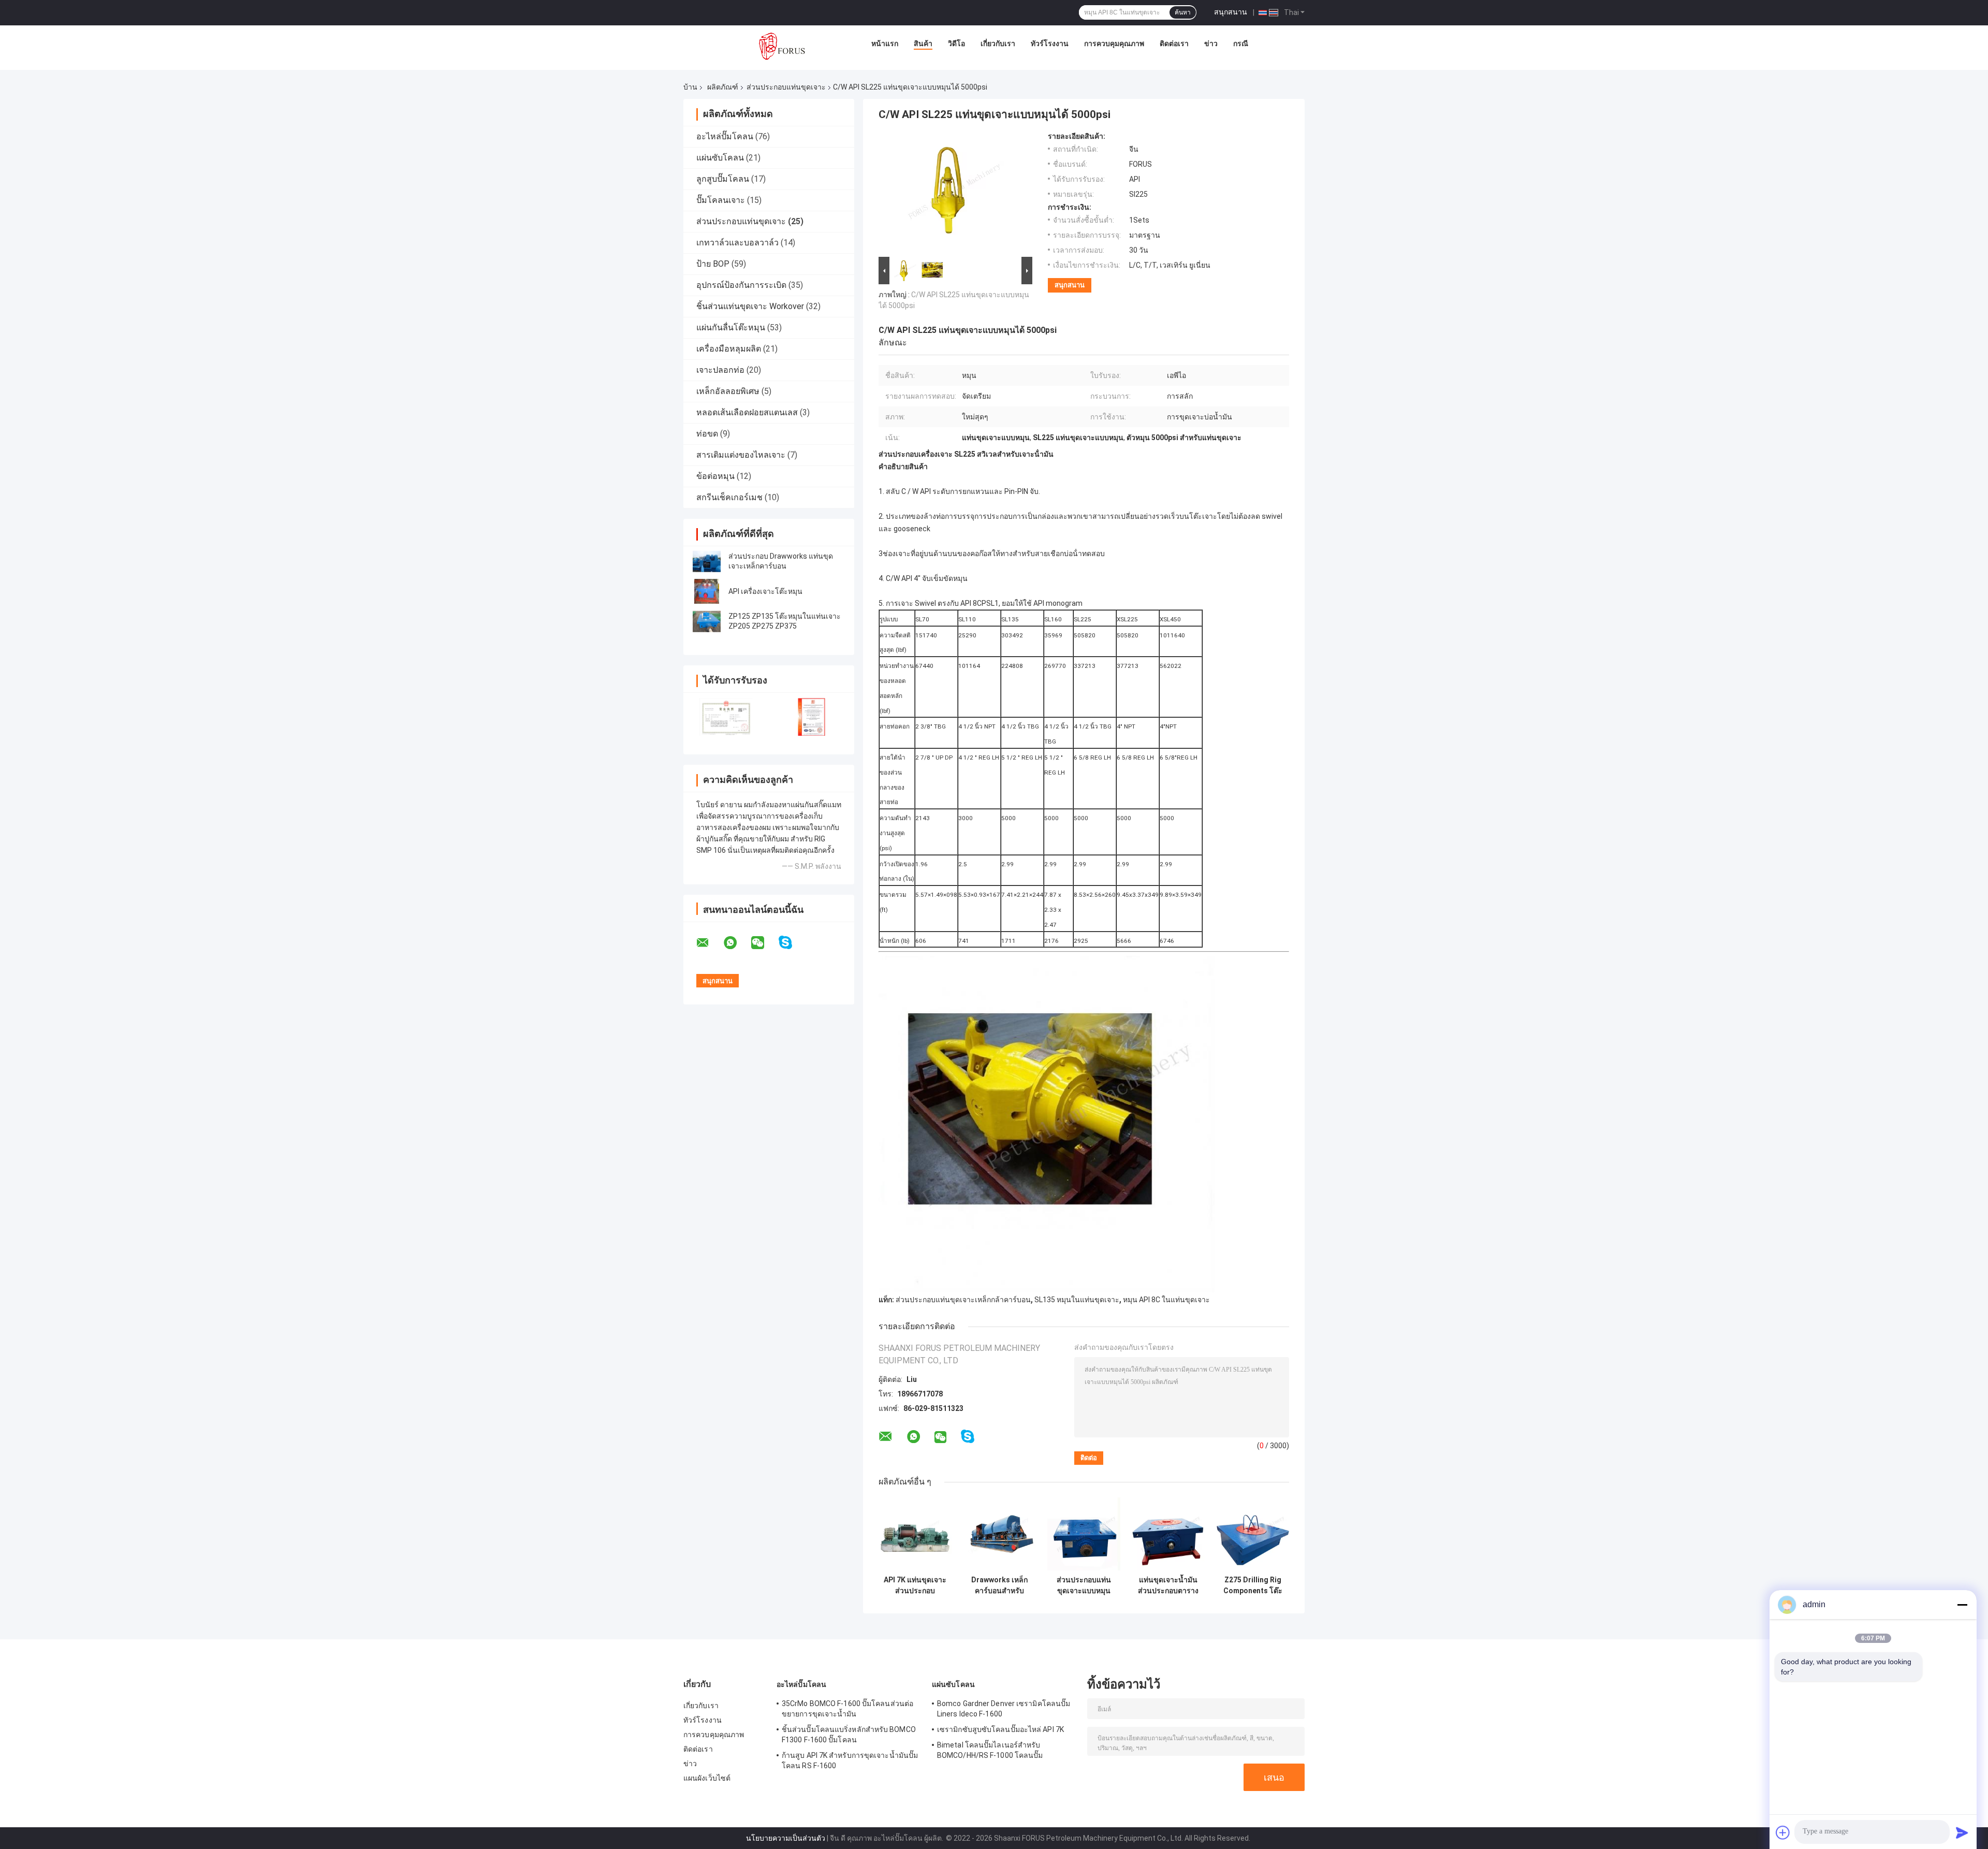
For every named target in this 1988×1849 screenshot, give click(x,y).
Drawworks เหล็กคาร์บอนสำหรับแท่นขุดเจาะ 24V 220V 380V (999, 1585)
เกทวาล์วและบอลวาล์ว (737, 243)
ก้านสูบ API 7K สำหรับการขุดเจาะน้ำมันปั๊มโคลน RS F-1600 (850, 1760)
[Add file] (1783, 1832)
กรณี (1241, 43)
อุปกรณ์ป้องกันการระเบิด (741, 285)
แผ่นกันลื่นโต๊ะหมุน (731, 327)
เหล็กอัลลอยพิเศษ (728, 391)
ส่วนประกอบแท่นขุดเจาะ (786, 87)
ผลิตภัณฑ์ (723, 87)
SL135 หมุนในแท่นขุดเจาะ (1077, 1300)
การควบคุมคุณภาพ (1114, 43)
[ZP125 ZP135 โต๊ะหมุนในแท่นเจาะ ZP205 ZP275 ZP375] (707, 621)
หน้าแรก (885, 43)
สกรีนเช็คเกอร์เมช (729, 497)
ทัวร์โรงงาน (1050, 43)
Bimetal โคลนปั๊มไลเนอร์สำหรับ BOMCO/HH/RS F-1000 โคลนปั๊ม (990, 1750)
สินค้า (923, 43)
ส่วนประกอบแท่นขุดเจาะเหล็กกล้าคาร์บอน (963, 1300)
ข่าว (1211, 43)
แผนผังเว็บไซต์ (707, 1778)
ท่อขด (707, 434)
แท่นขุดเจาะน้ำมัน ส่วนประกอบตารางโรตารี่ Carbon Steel (1168, 1585)
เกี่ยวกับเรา (998, 43)
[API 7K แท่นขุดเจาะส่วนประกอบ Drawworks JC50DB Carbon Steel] (915, 1534)
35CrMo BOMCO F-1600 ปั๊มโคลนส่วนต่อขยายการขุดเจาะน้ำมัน (847, 1709)
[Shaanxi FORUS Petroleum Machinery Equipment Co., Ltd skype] (792, 943)
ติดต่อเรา (1174, 43)
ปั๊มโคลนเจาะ (721, 200)
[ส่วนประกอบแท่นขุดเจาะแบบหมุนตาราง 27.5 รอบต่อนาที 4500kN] (1084, 1534)
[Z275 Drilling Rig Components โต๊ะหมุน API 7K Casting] (1253, 1534)
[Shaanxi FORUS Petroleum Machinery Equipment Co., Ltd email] (709, 943)
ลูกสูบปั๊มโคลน (723, 179)
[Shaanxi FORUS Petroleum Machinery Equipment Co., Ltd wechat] (764, 943)
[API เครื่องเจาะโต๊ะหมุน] (707, 591)
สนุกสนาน (1231, 12)
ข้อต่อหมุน (715, 476)
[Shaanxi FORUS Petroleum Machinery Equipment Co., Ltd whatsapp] (737, 943)
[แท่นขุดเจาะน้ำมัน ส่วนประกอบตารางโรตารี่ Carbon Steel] (1168, 1534)
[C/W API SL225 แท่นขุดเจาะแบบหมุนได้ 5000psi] (951, 193)
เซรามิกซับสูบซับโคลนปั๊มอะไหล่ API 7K (1000, 1729)
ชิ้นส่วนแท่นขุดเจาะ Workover (750, 306)
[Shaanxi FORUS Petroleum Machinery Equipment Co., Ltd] (782, 46)
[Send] (1962, 1832)
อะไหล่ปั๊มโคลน (725, 136)
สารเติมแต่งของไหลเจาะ (741, 455)
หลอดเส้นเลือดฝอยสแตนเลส (747, 412)
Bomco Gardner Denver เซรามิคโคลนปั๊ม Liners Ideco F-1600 (1004, 1709)
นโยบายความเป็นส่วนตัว (786, 1838)
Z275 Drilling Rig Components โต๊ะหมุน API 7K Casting (1253, 1585)
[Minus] (1962, 1605)
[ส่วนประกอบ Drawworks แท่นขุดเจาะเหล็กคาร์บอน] (707, 561)
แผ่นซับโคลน (720, 158)
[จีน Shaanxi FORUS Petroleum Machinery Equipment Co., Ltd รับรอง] (726, 717)
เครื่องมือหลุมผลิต (729, 349)
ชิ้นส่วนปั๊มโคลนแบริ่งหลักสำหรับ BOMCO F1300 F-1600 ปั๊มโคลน (849, 1735)
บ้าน (690, 87)
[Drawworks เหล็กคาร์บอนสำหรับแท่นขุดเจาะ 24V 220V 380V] (999, 1534)
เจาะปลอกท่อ (720, 370)
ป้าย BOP (713, 264)
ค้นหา (1183, 12)
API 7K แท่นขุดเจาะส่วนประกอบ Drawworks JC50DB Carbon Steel (915, 1585)
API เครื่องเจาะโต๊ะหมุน (765, 591)
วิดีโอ (956, 43)
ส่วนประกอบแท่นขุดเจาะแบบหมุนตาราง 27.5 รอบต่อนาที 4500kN (1084, 1585)
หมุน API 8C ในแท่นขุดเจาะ (1166, 1300)
